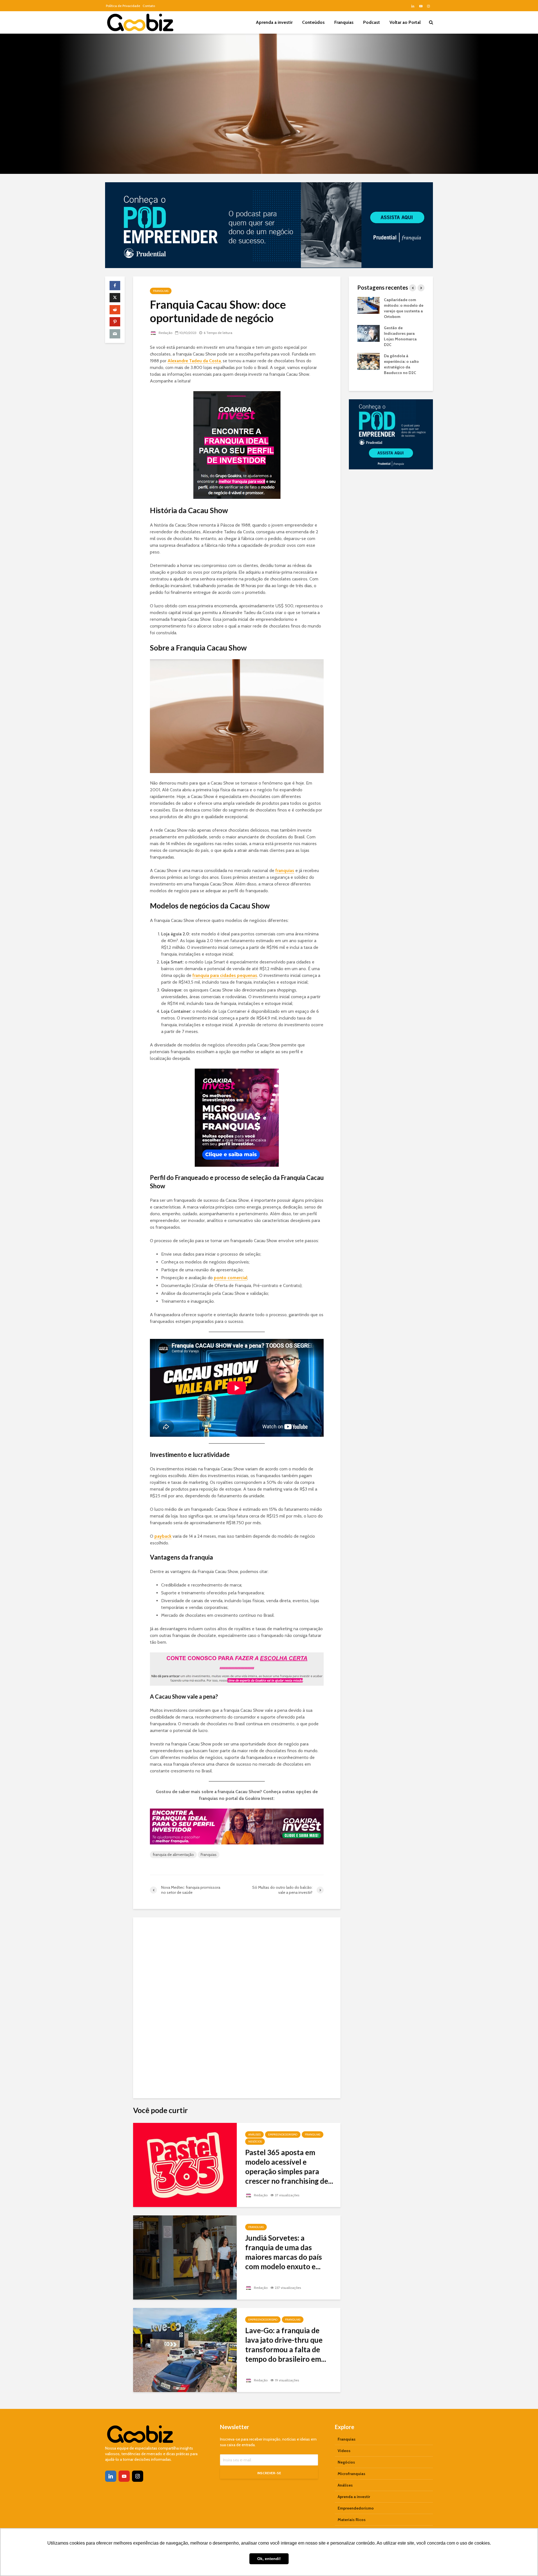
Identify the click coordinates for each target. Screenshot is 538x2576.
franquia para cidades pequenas (225, 975)
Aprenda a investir (274, 22)
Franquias (344, 22)
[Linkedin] (111, 2476)
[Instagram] (138, 2476)
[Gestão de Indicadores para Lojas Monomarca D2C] (368, 333)
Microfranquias (352, 2474)
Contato (149, 6)
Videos (344, 2451)
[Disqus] (237, 2005)
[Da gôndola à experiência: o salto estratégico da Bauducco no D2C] (368, 361)
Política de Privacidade (123, 6)
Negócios (255, 2142)
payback (163, 1536)
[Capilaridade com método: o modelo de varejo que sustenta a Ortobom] (368, 305)
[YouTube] (124, 2476)
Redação (165, 333)
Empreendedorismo (283, 2135)
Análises (254, 2135)
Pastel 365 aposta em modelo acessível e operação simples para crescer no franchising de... (289, 2167)
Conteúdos (313, 22)
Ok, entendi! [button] (269, 2559)
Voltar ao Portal (405, 22)
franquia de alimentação (173, 1855)
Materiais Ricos (352, 2520)
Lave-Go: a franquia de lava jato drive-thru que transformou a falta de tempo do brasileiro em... (286, 2345)
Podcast (372, 22)
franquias (285, 870)
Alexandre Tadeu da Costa (194, 361)
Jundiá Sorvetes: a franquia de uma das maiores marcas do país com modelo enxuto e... (284, 2252)
